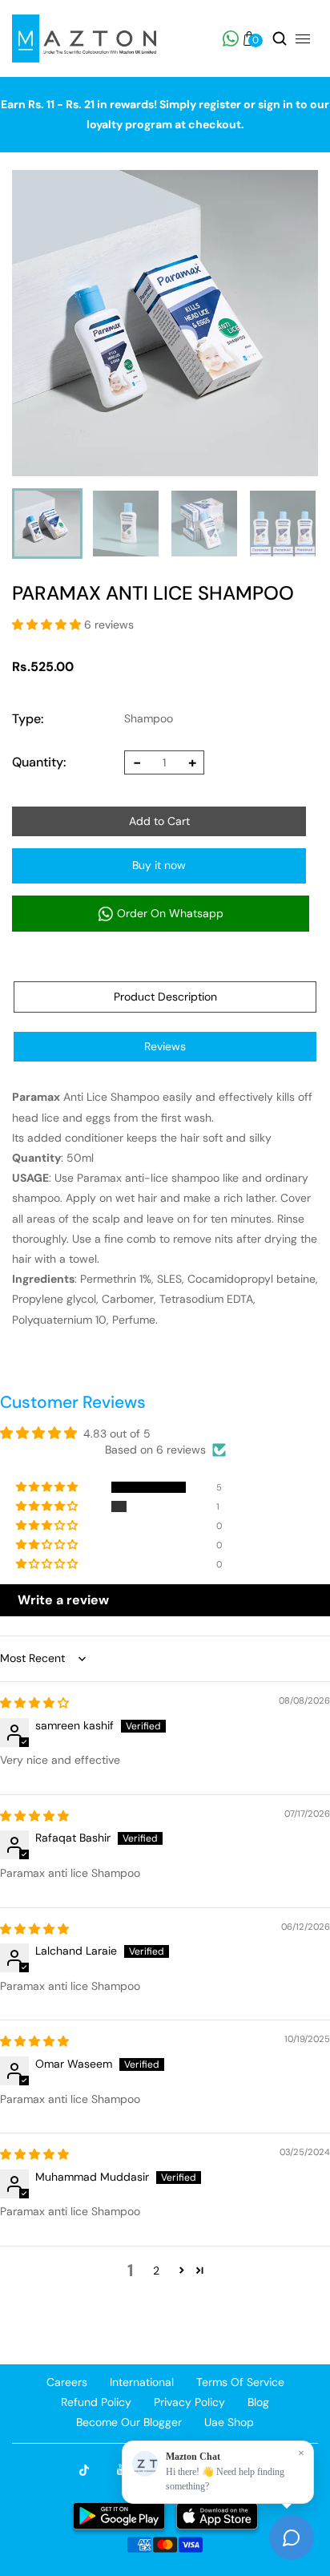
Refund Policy (96, 2402)
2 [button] (156, 2271)
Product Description (165, 997)
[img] (34, 1703)
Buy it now (159, 865)
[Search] (280, 38)
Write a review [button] (63, 1600)
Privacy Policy (189, 2402)
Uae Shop (229, 2422)
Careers (67, 2382)
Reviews (165, 1046)
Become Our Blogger (129, 2422)
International (142, 2382)
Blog (258, 2402)
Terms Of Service (240, 2382)
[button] (46, 625)
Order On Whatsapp (169, 913)
